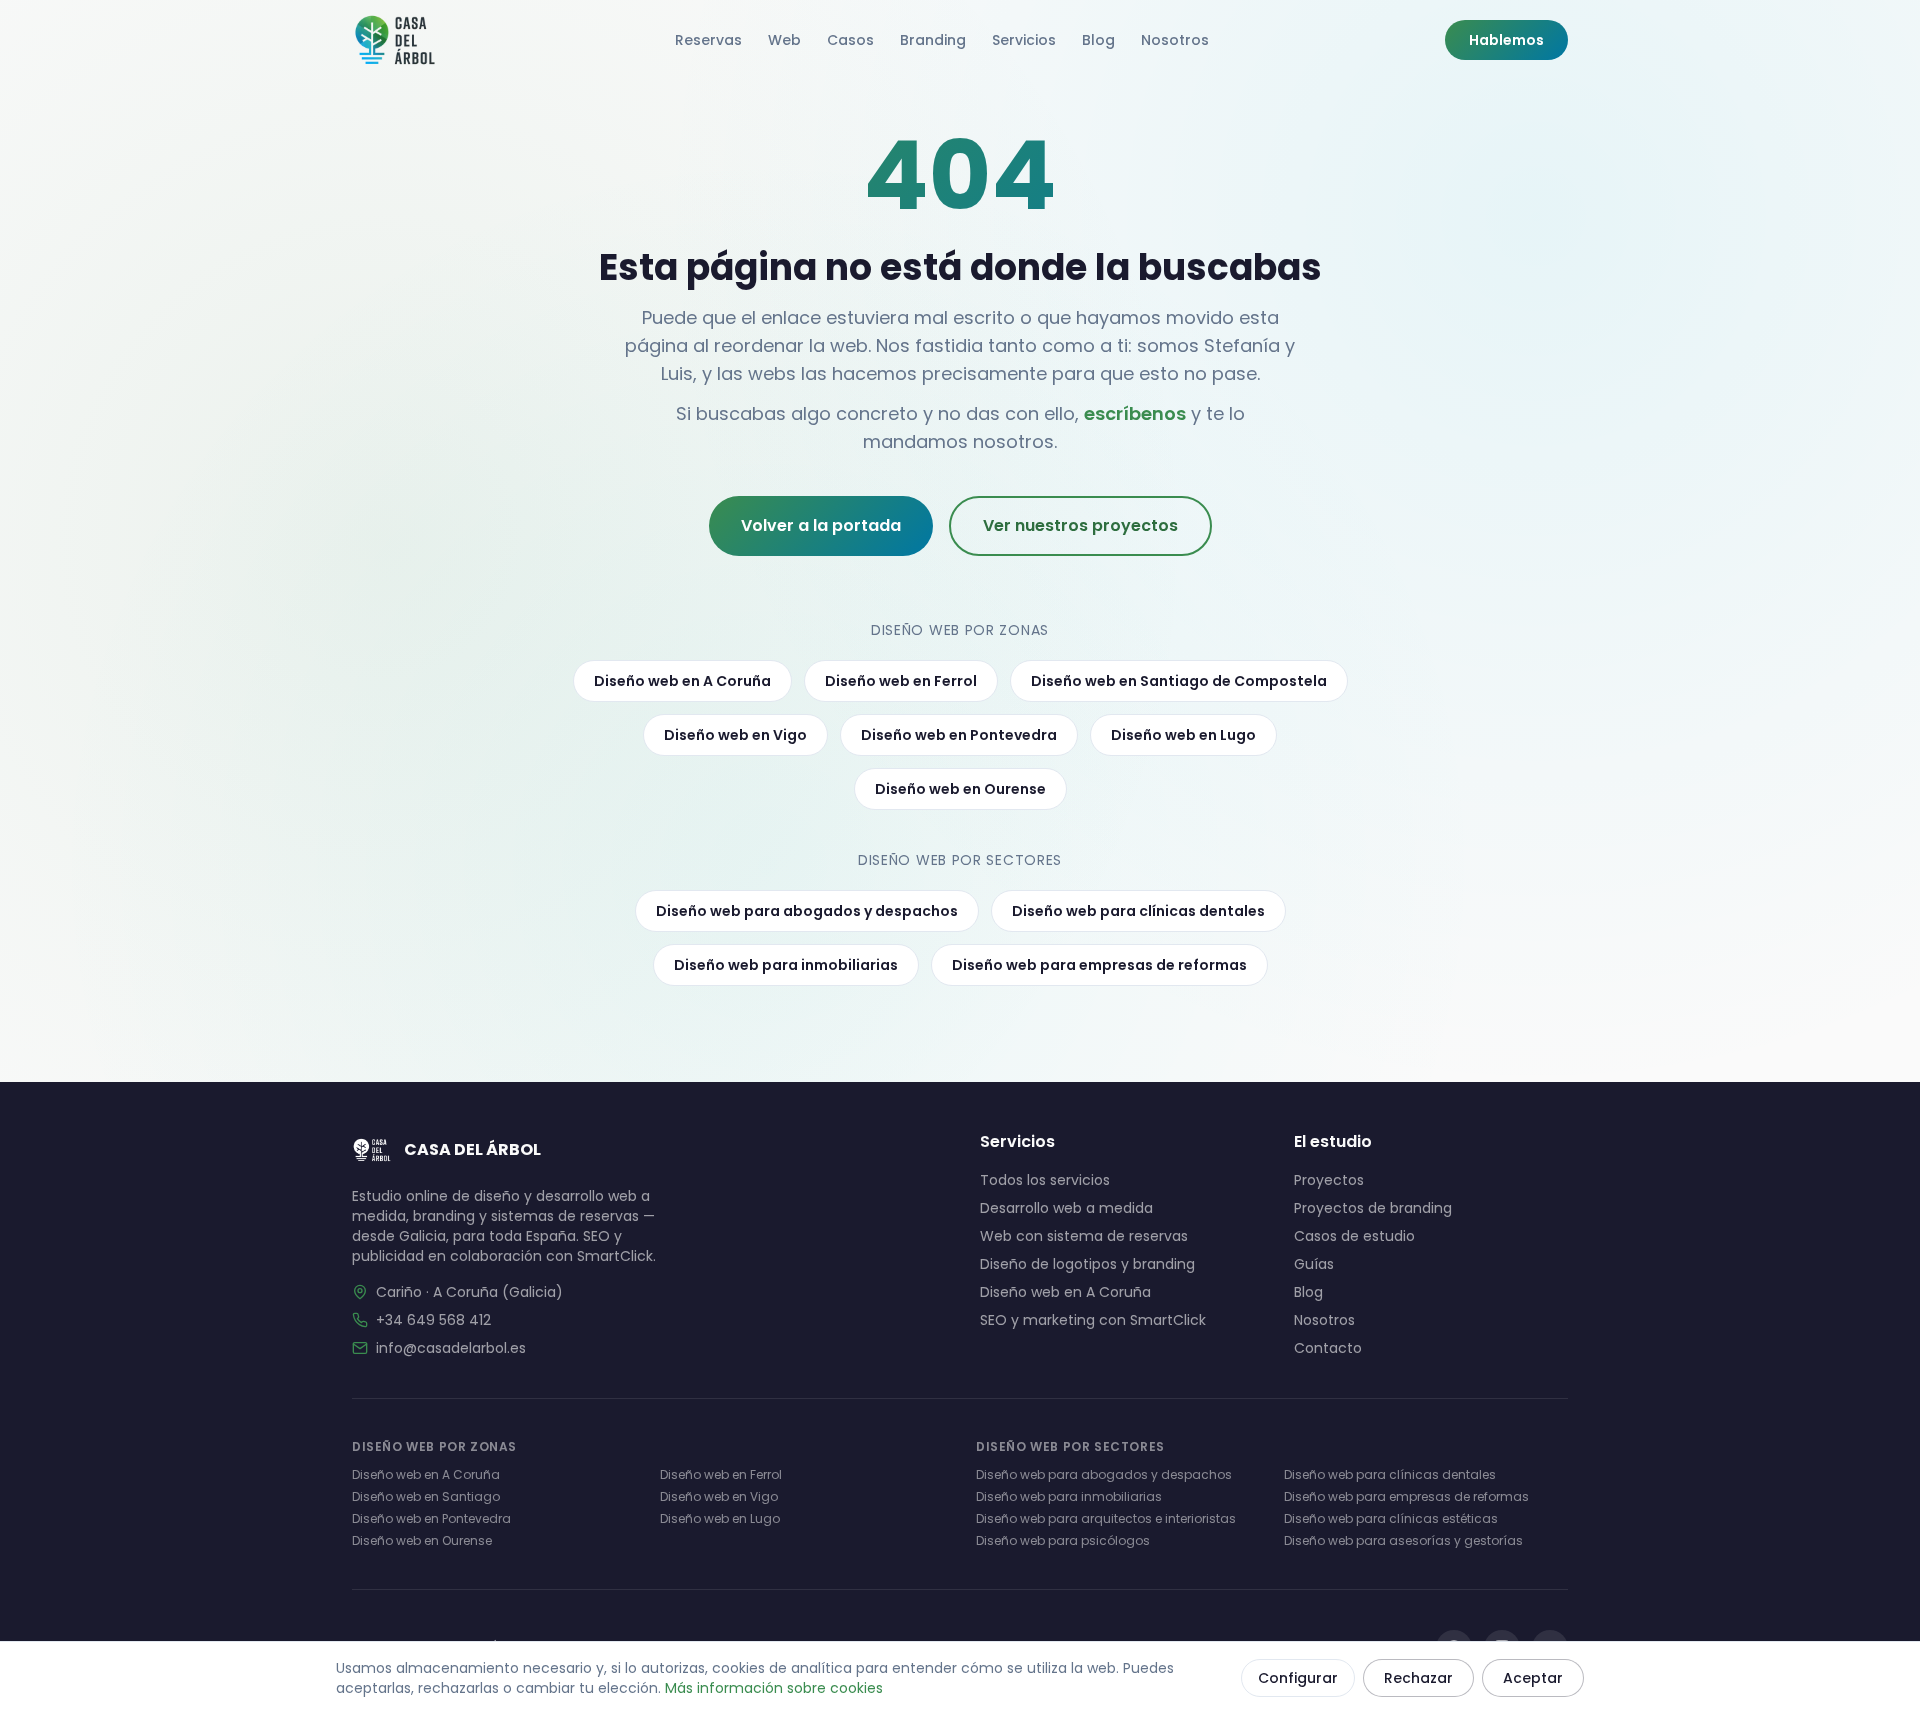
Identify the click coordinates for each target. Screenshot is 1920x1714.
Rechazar (1418, 1678)
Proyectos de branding (1373, 1208)
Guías (1314, 1264)
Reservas (708, 40)
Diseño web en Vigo (735, 735)
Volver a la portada (821, 525)
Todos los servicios (1045, 1180)
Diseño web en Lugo (1183, 735)
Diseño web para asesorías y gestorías (1403, 1540)
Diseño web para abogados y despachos (807, 911)
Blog (1098, 40)
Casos (850, 40)
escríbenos (1135, 413)
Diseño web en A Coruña (682, 681)
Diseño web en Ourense (960, 789)
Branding (933, 40)
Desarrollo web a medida (1066, 1208)
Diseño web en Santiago (426, 1496)
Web (784, 40)
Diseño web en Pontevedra (959, 735)
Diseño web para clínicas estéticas (1391, 1518)
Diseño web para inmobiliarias (786, 965)
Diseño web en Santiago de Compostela (1179, 681)
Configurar (1298, 1678)
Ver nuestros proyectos (1080, 525)
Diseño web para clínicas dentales (1138, 911)
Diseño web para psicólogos (1063, 1540)
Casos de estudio (1354, 1236)
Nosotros (1175, 40)
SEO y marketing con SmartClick (1093, 1320)
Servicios (1024, 40)
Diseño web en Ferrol (901, 681)
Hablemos (1506, 40)
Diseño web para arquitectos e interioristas (1106, 1518)
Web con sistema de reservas (1084, 1236)
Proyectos (1329, 1180)
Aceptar (1533, 1678)
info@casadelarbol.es (451, 1348)
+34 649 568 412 (433, 1320)
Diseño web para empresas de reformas (1099, 965)
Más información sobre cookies (774, 1688)
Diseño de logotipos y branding (1087, 1264)
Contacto (1328, 1348)
